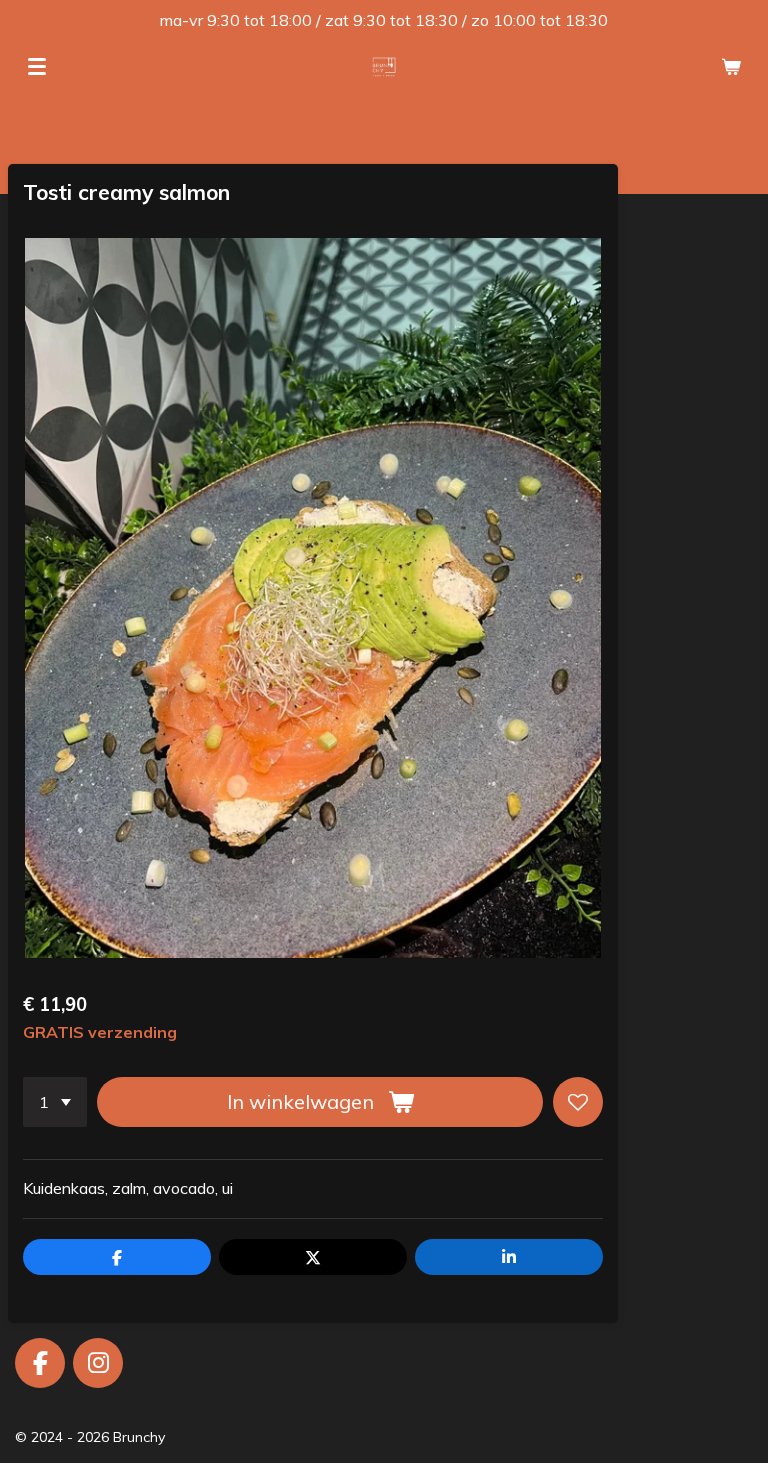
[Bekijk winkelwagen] (731, 67)
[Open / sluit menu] (37, 67)
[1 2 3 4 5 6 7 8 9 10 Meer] (55, 1102)
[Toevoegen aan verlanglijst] (578, 1102)
